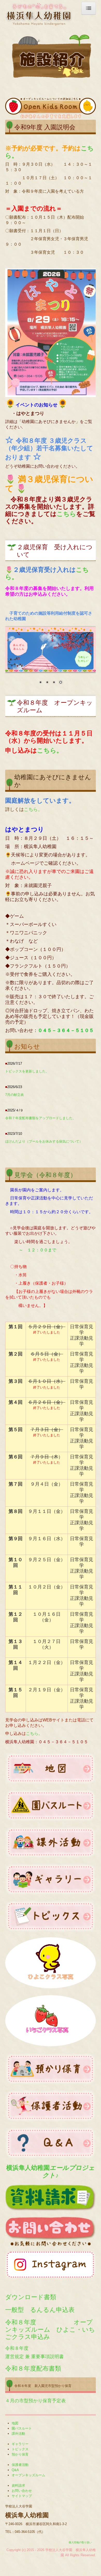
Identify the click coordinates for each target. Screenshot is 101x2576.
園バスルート (22, 2428)
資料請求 (18, 2486)
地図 (15, 2423)
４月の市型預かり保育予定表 (35, 2401)
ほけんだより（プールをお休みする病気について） (46, 1141)
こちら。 (50, 750)
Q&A (15, 2470)
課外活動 (18, 2434)
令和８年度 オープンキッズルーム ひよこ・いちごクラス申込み (50, 2329)
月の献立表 (15, 1095)
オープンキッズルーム (28, 2475)
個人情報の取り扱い (80, 2542)
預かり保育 (20, 2454)
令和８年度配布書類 (33, 2368)
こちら (66, 514)
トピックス (20, 2449)
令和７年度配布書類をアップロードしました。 (41, 1118)
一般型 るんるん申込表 (40, 2309)
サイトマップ (22, 2496)
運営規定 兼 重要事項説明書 (34, 2357)
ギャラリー (20, 2444)
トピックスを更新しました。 (27, 1071)
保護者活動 (20, 2465)
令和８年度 (17, 2348)
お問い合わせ (22, 2491)
